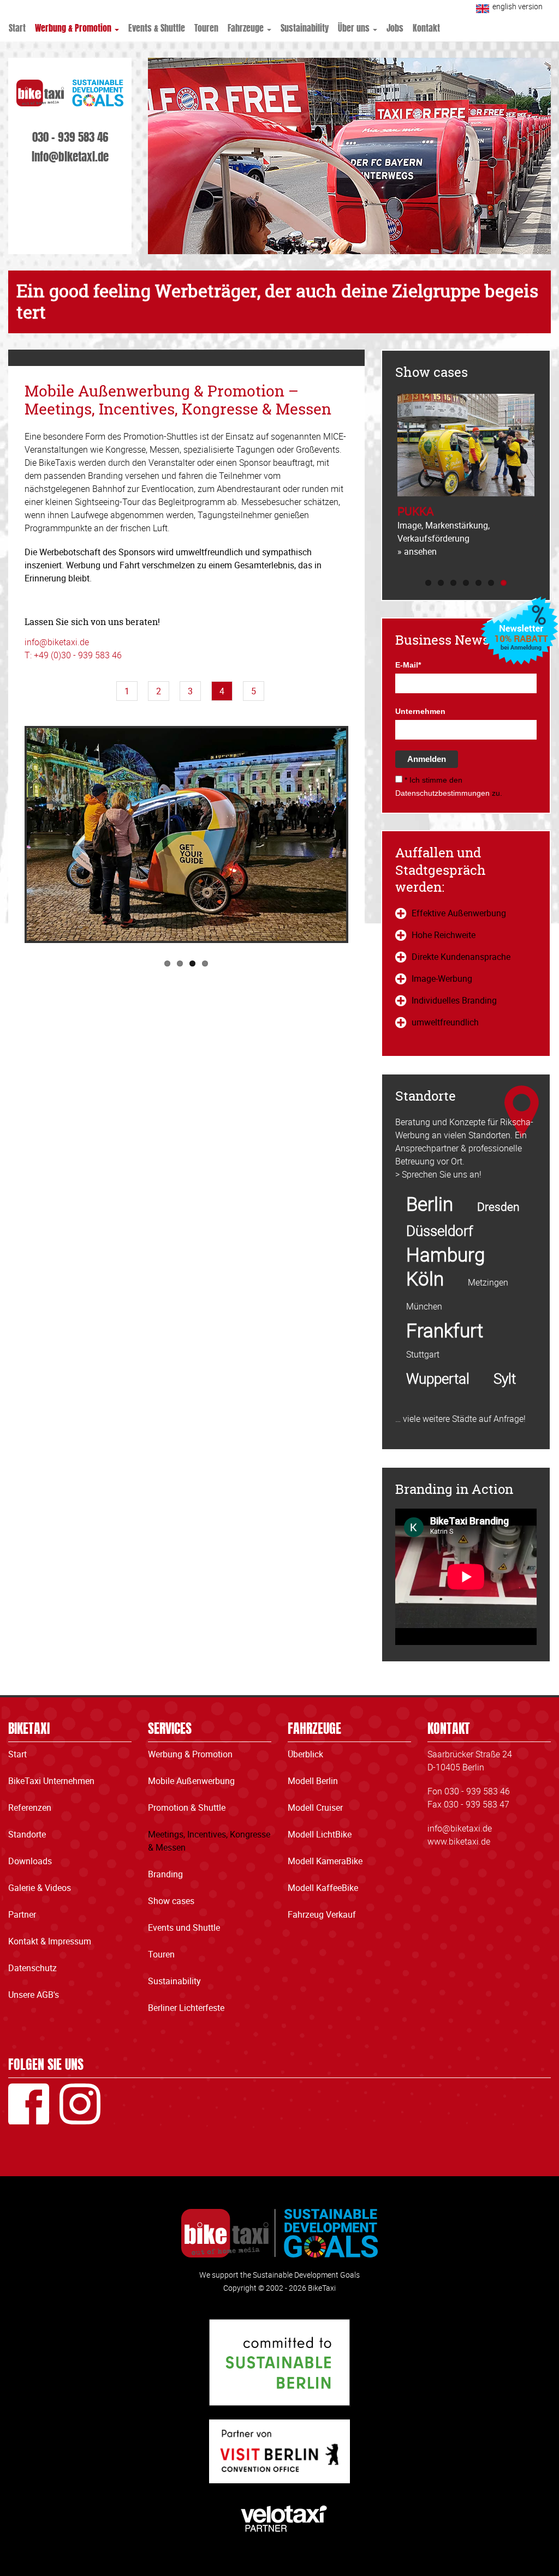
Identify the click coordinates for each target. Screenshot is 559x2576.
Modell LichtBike (320, 1834)
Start (17, 27)
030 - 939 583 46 (70, 136)
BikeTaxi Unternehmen (51, 1781)
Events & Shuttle (157, 27)
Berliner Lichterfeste (186, 2008)
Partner (22, 1914)
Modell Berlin (313, 1781)
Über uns (355, 27)
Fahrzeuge (247, 27)
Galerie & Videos (40, 1888)
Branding (165, 1874)
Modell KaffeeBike (323, 1888)
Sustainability (305, 27)
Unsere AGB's (34, 1995)
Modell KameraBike (325, 1861)
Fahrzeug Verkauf (322, 1914)
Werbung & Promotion (74, 27)
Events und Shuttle (184, 1928)
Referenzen (30, 1808)
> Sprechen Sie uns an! (438, 1174)
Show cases (171, 1901)
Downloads (30, 1861)
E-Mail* (408, 665)
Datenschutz (32, 1968)
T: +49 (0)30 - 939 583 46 (73, 655)
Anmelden (427, 759)
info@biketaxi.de (70, 155)
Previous (386, 485)
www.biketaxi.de (459, 1841)
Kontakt (426, 27)
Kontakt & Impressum (50, 1941)
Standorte (27, 1834)
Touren (206, 27)
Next (357, 836)
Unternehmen (420, 711)
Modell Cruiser (315, 1808)
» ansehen (417, 551)
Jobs (395, 27)
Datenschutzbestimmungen (442, 793)
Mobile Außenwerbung (191, 1781)
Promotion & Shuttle (187, 1808)
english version (518, 6)
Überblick (305, 1754)
